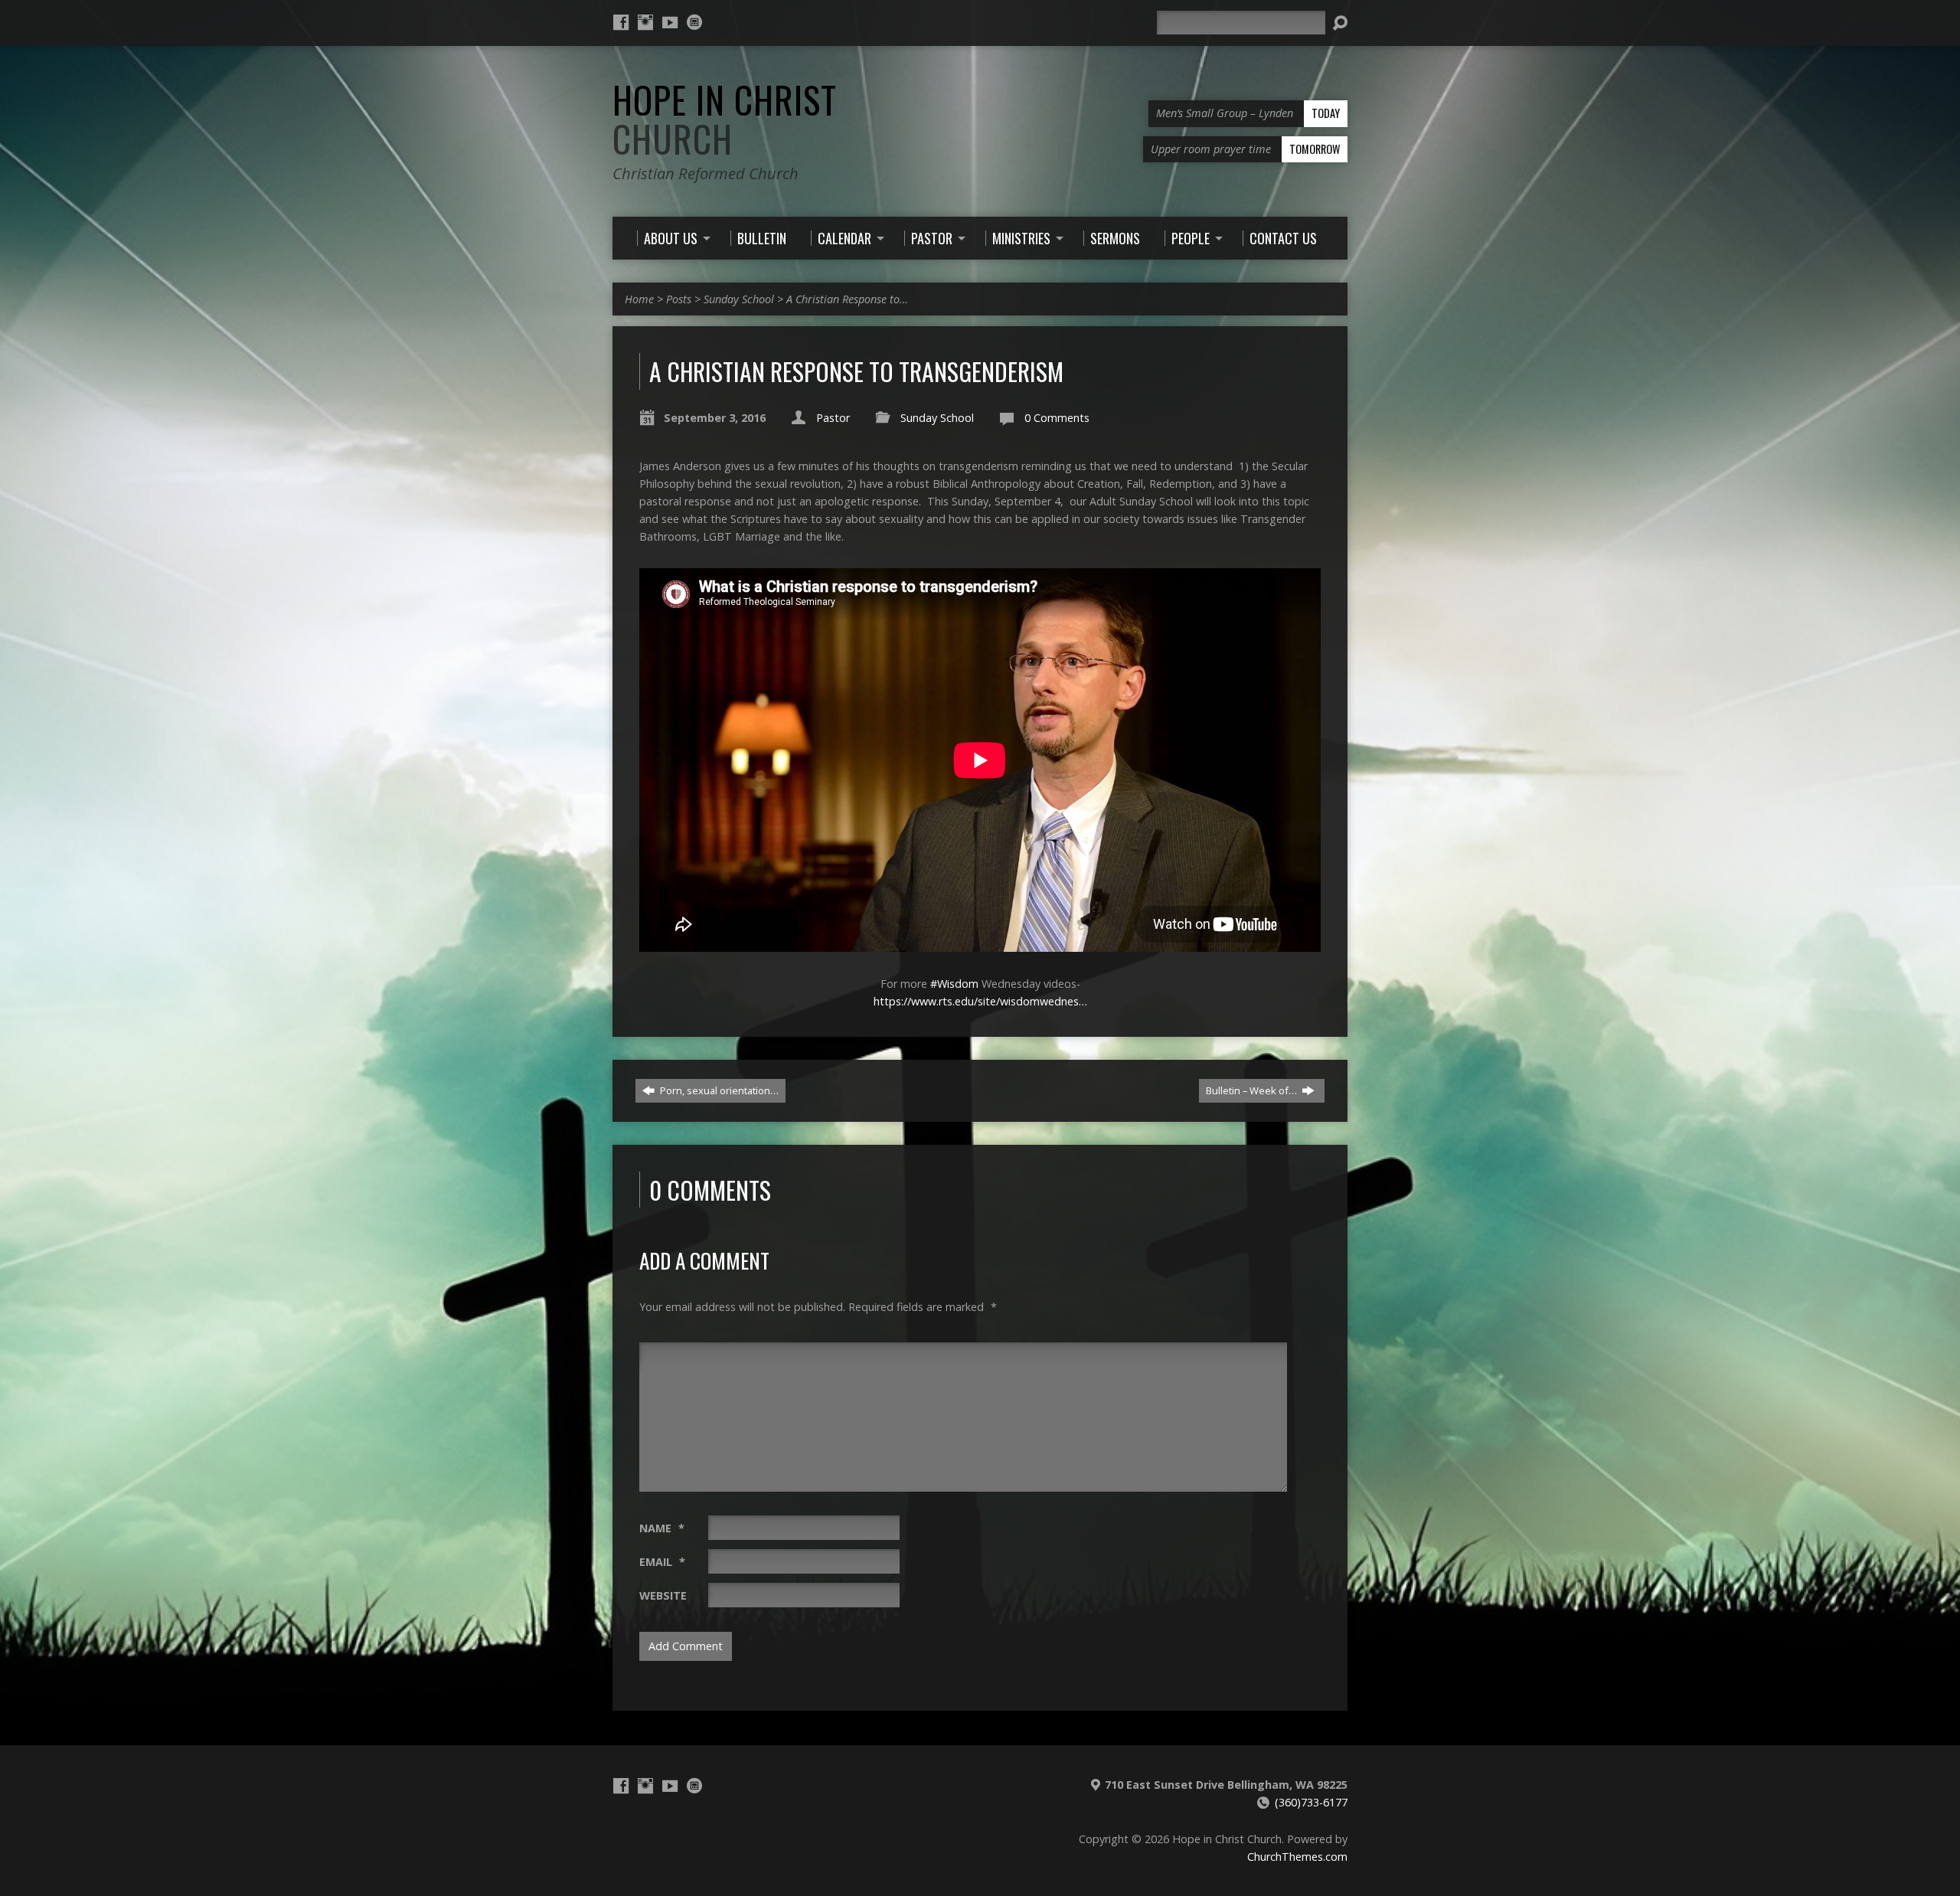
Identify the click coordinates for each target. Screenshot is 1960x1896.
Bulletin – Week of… (1253, 1090)
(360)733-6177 (1311, 1802)
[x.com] (694, 22)
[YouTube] (670, 22)
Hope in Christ (725, 119)
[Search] (1340, 23)
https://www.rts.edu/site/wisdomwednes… (980, 1001)
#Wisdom (954, 984)
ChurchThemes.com (1297, 1857)
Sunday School (739, 299)
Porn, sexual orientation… (718, 1090)
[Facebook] (621, 22)
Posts (679, 299)
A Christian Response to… (847, 299)
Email (662, 1562)
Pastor (833, 418)
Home (639, 299)
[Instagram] (645, 22)
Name (662, 1528)
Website (663, 1595)
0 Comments (1057, 418)
